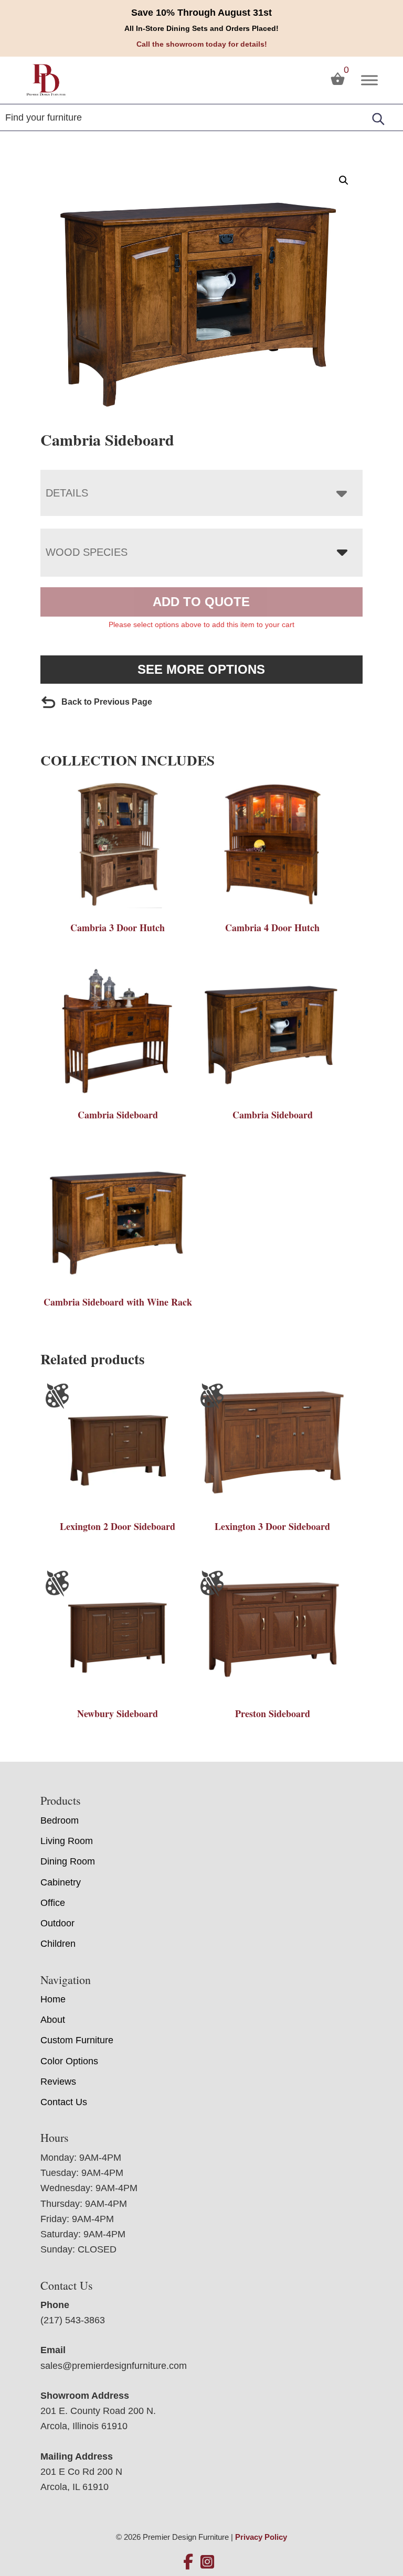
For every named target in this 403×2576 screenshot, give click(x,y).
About (53, 2020)
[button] (344, 180)
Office (53, 1903)
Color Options (69, 2061)
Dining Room (68, 1861)
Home (53, 1999)
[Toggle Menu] (369, 80)
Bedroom (60, 1820)
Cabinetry (61, 1882)
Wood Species (87, 552)
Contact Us (64, 2102)
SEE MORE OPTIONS (201, 669)
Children (58, 1944)
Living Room (67, 1841)
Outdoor (57, 1923)
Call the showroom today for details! (202, 44)
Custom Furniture (77, 2040)
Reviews (58, 2082)
